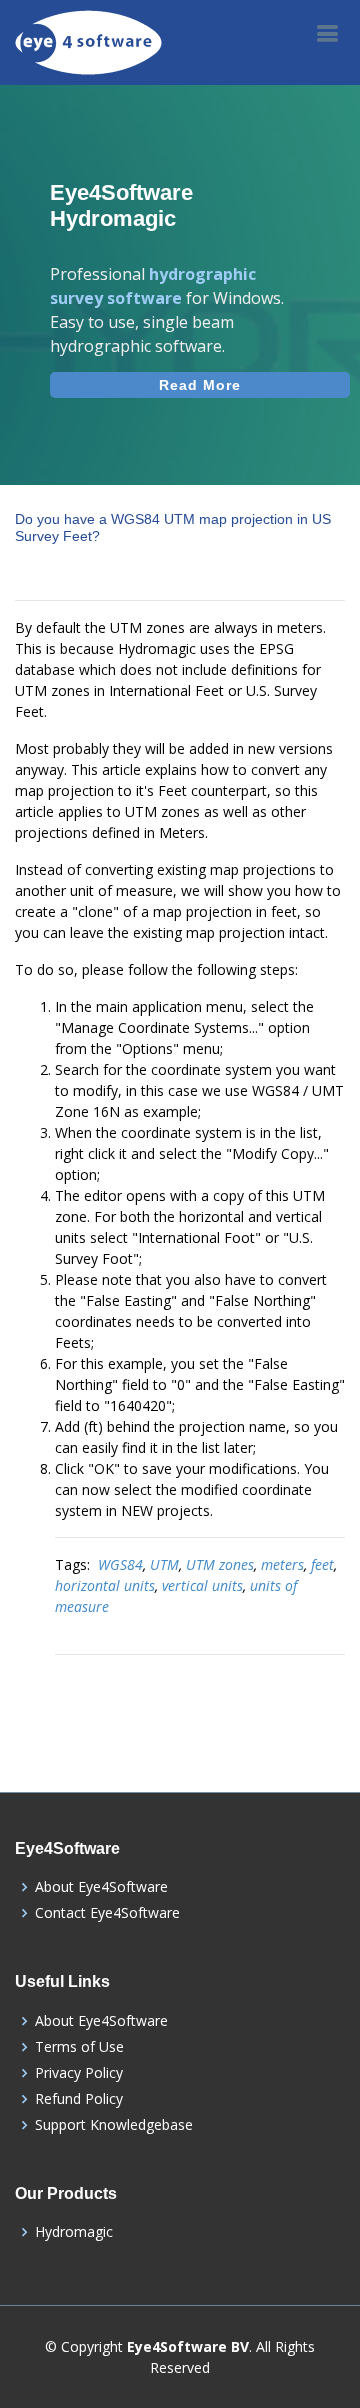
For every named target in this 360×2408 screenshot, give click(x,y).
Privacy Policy (79, 2073)
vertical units (202, 1585)
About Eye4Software (101, 1887)
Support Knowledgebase (114, 2125)
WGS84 (120, 1564)
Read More (200, 385)
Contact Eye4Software (107, 1913)
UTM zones (220, 1564)
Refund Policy (79, 2099)
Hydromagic (74, 2232)
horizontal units (105, 1585)
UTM (164, 1564)
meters (282, 1564)
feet (322, 1564)
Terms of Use (79, 2047)
